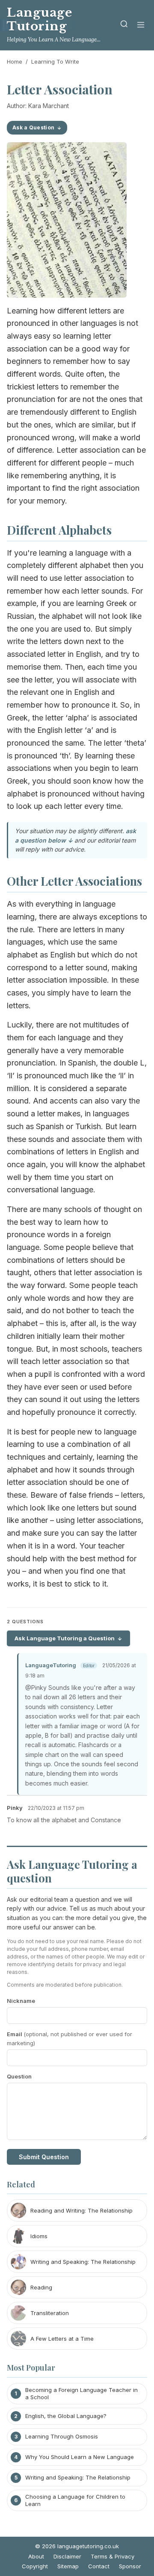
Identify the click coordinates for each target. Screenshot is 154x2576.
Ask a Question (33, 127)
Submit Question (44, 2157)
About (36, 2556)
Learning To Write (55, 61)
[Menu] (141, 25)
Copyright (35, 2566)
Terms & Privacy (113, 2556)
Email (70, 2039)
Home (15, 61)
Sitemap (68, 2566)
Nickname (21, 2001)
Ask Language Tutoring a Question (65, 1638)
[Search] (124, 25)
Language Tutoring (39, 19)
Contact (99, 2566)
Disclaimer (67, 2556)
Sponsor (130, 2566)
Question (19, 2076)
